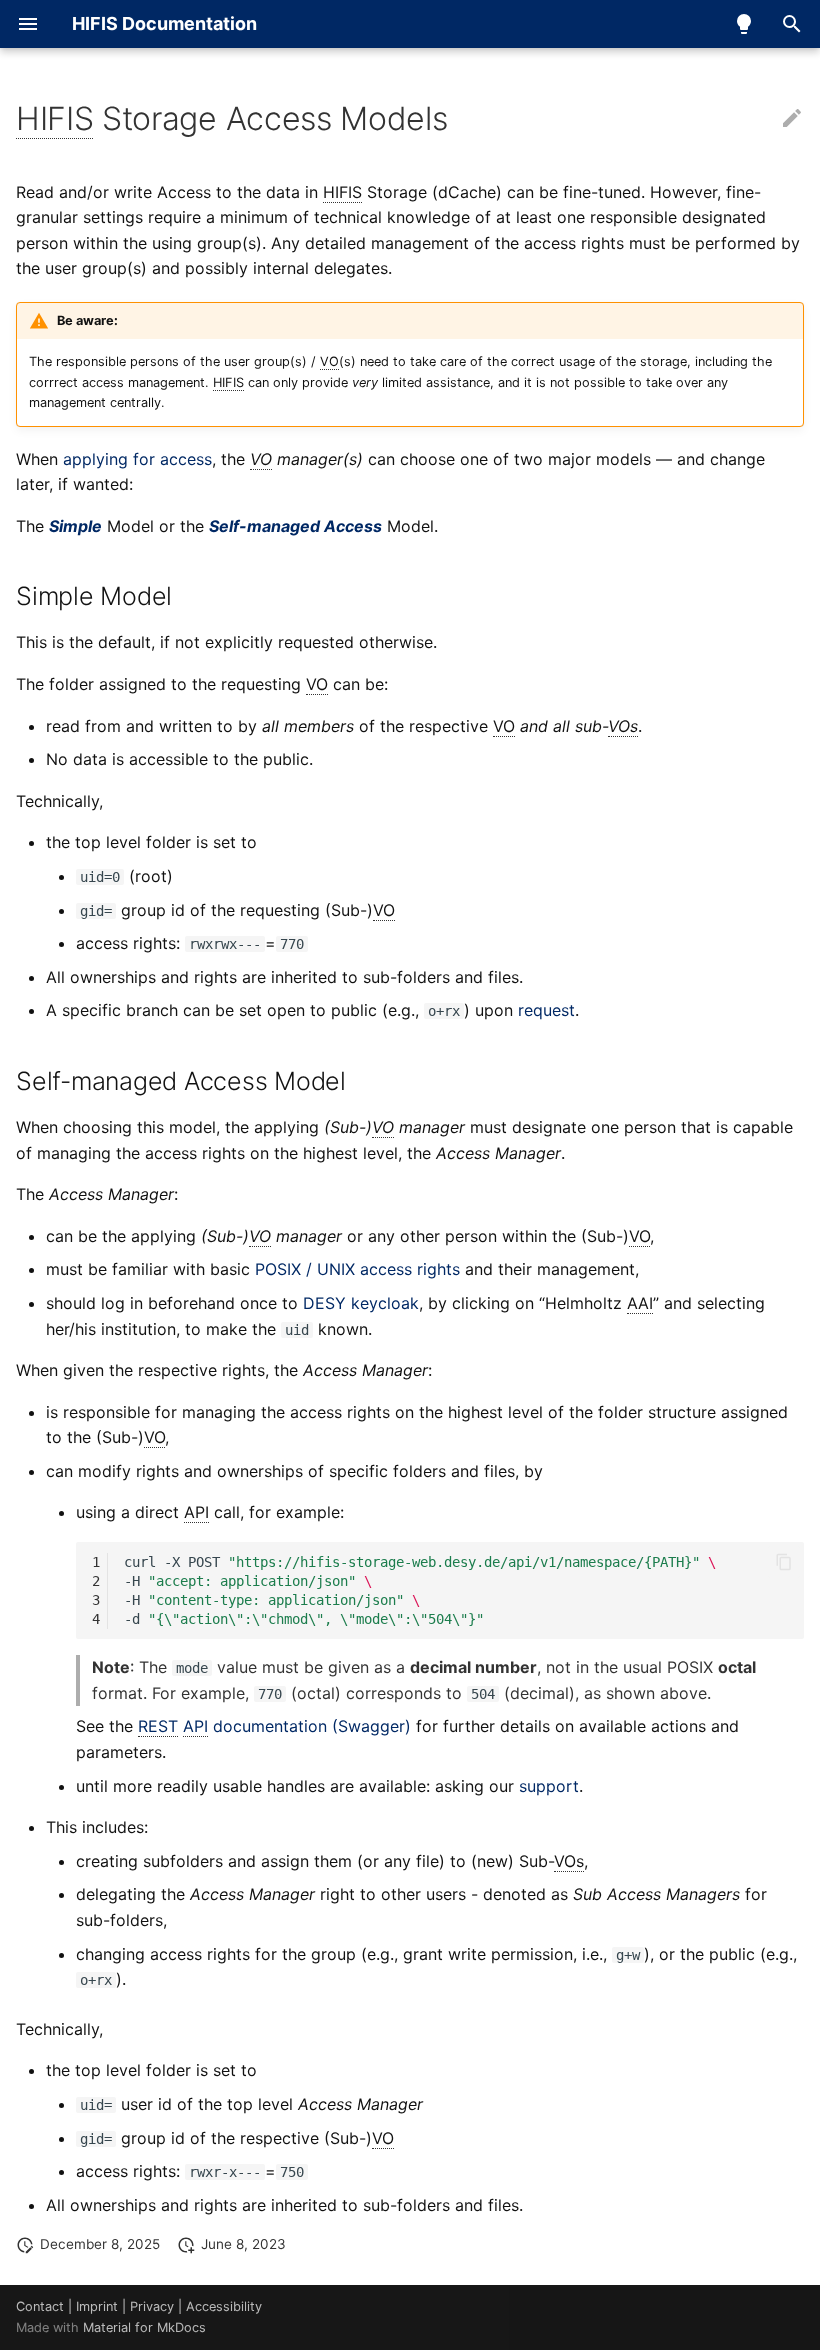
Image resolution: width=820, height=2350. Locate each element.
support (549, 1786)
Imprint (97, 2306)
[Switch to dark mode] (744, 24)
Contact (40, 2306)
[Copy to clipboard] (784, 1562)
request (546, 1010)
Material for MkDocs (144, 2327)
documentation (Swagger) (274, 1726)
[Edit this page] (792, 119)
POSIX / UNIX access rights (357, 1269)
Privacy (152, 2306)
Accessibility (224, 2306)
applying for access (137, 459)
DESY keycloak (361, 1303)
